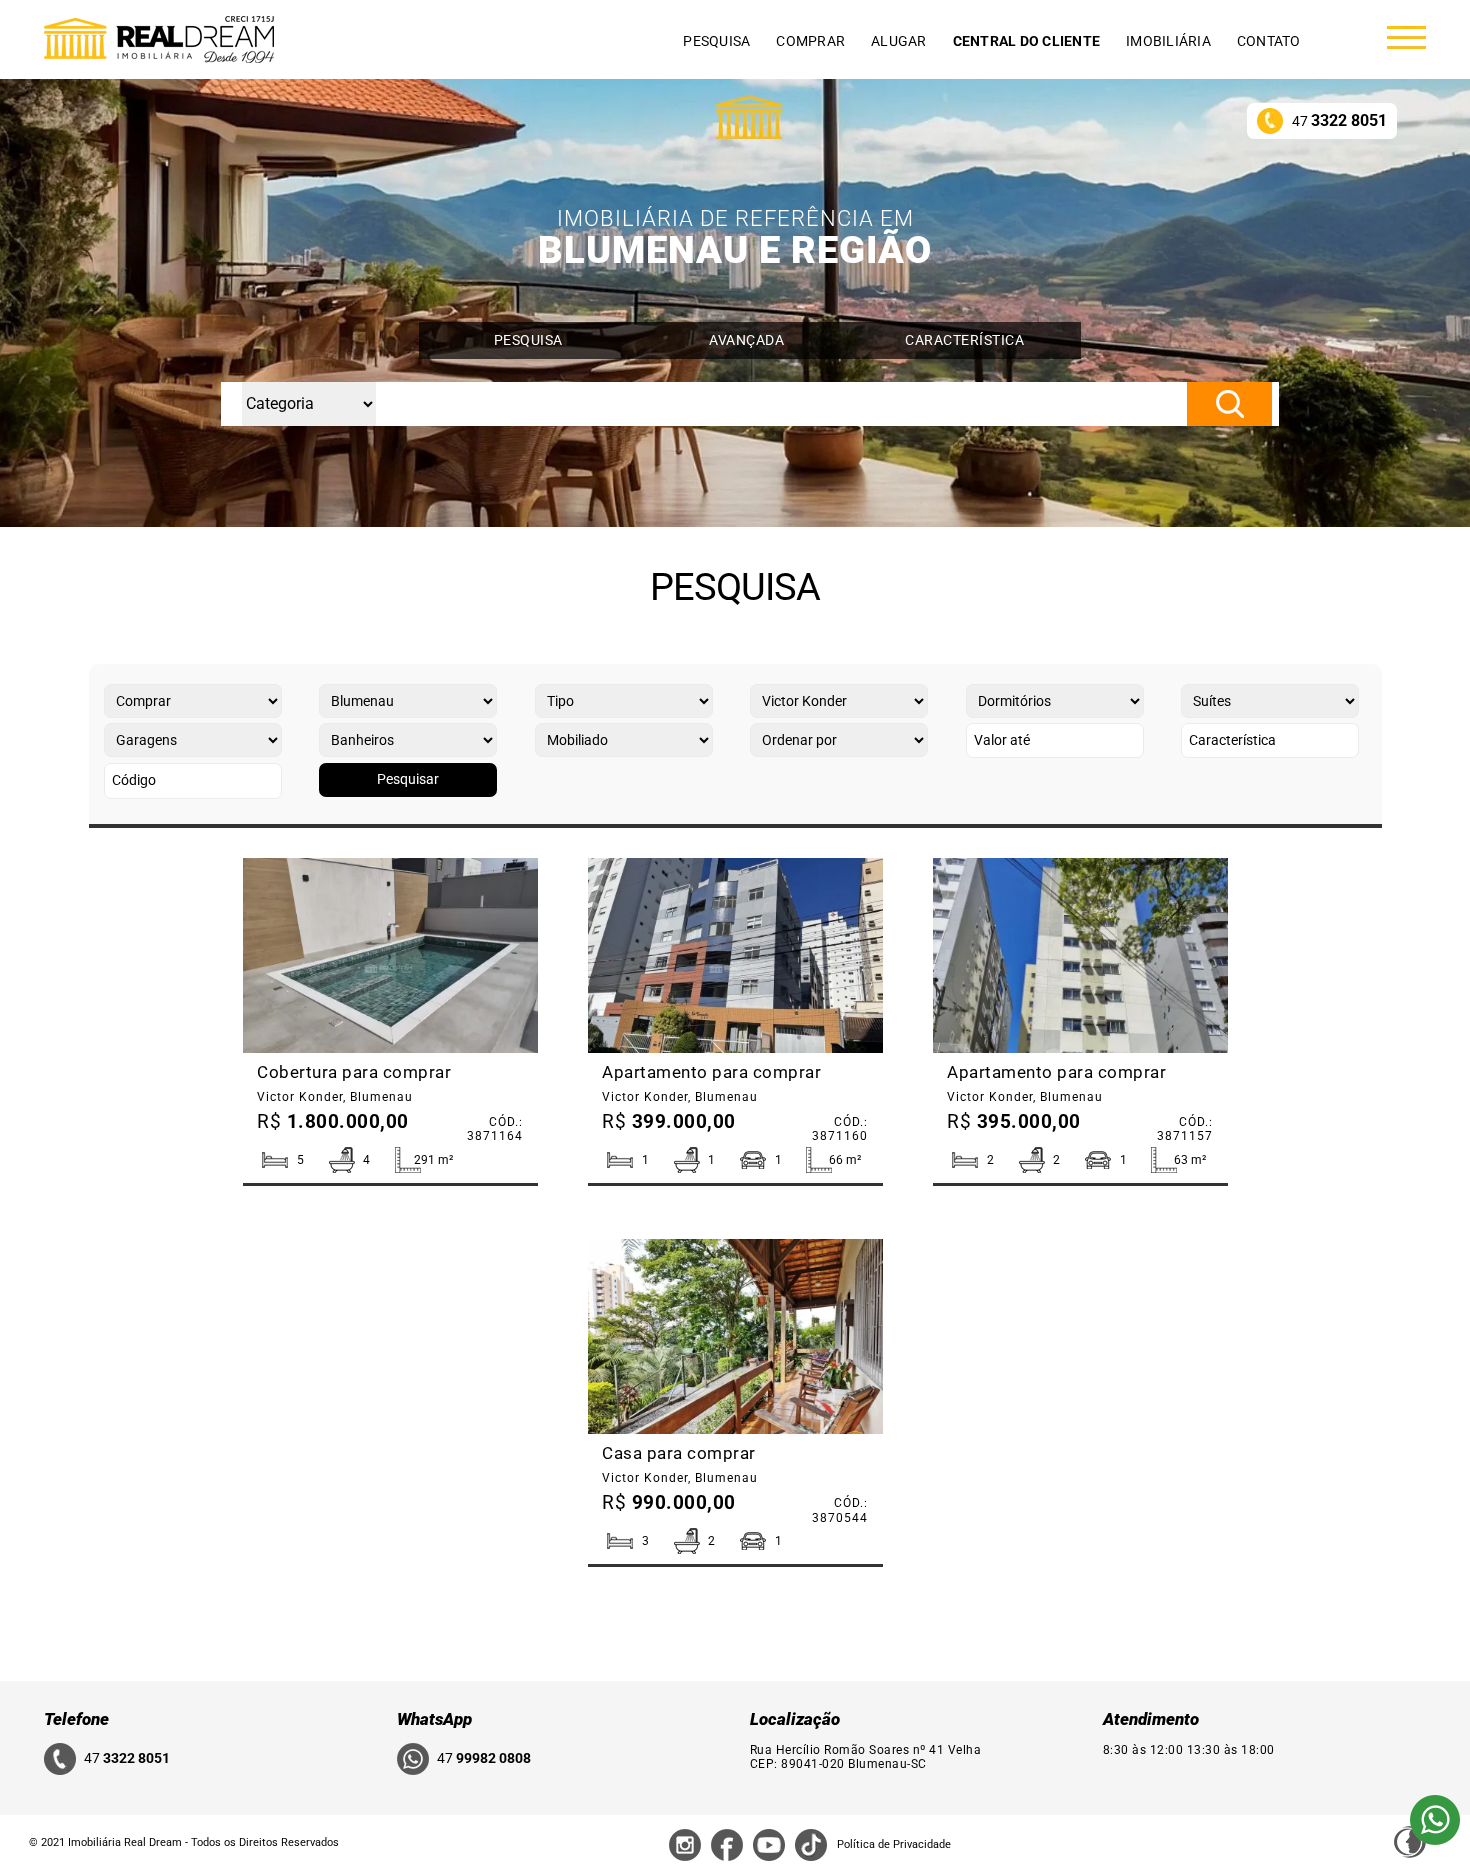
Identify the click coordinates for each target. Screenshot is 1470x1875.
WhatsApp (434, 1719)
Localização (795, 1719)
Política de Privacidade (894, 1844)
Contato (1269, 41)
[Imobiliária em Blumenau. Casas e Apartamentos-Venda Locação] (159, 39)
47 (1339, 120)
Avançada (746, 340)
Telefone (76, 1719)
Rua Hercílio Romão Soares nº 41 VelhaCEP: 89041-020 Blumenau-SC (866, 1757)
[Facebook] (727, 1844)
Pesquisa (716, 41)
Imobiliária (1168, 41)
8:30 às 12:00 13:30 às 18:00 (1189, 1750)
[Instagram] (685, 1844)
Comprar (810, 41)
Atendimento (1151, 1719)
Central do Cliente (1027, 41)
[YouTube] (769, 1844)
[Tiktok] (811, 1844)
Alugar (899, 41)
